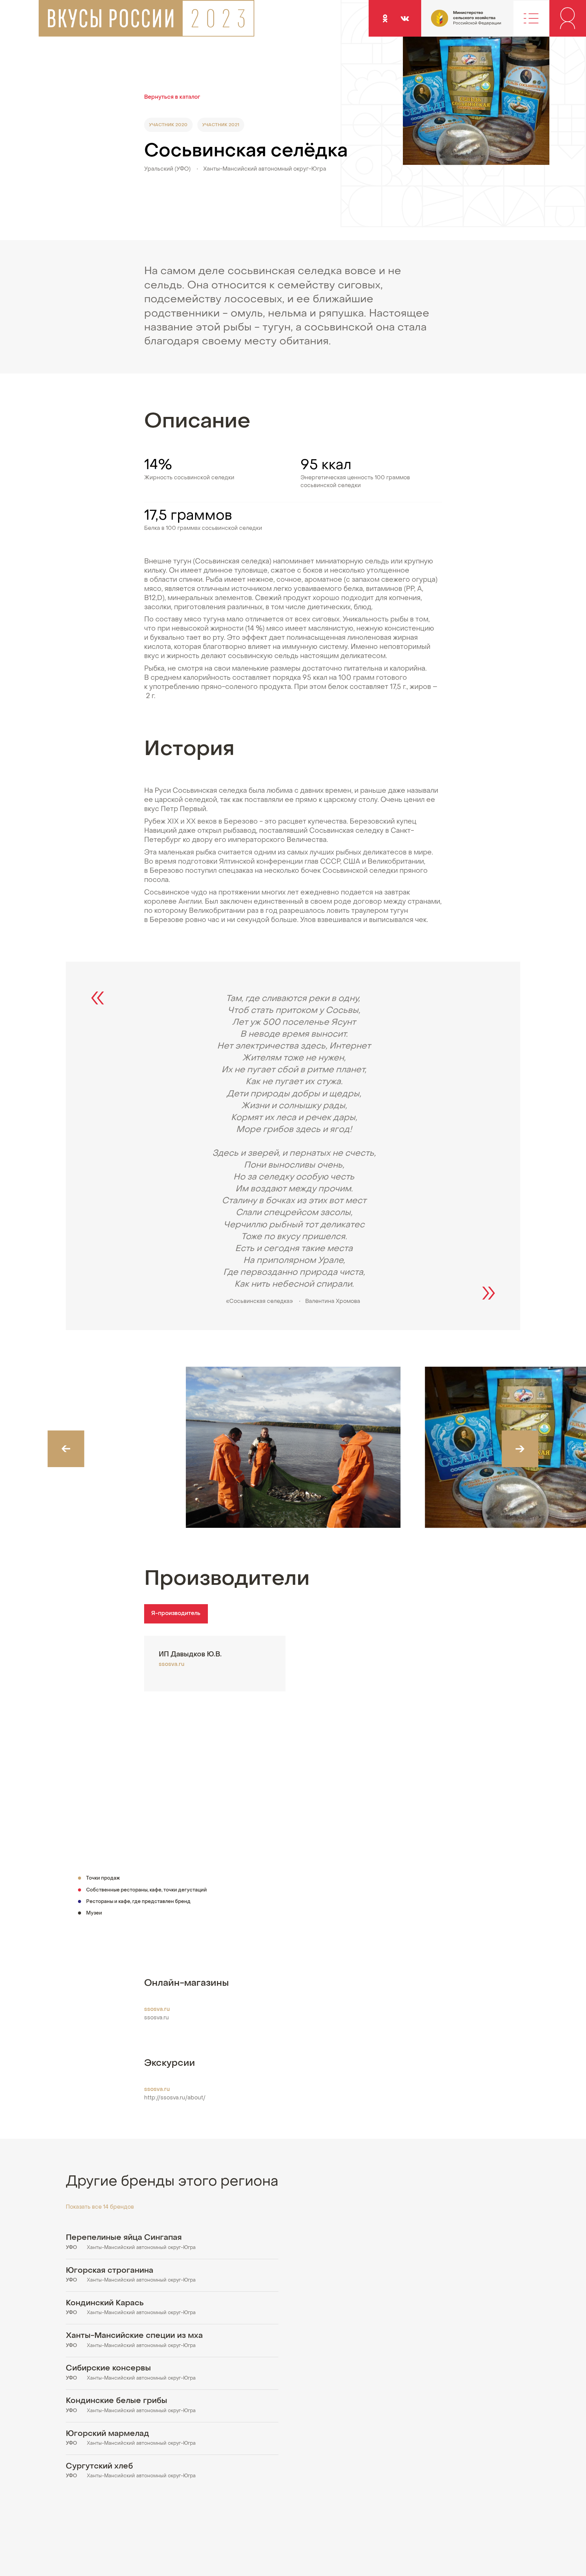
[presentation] (66, 1449)
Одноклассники (385, 18)
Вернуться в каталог (172, 97)
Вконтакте (405, 18)
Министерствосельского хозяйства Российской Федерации (449, 23)
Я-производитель (176, 1614)
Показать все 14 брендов (100, 2207)
